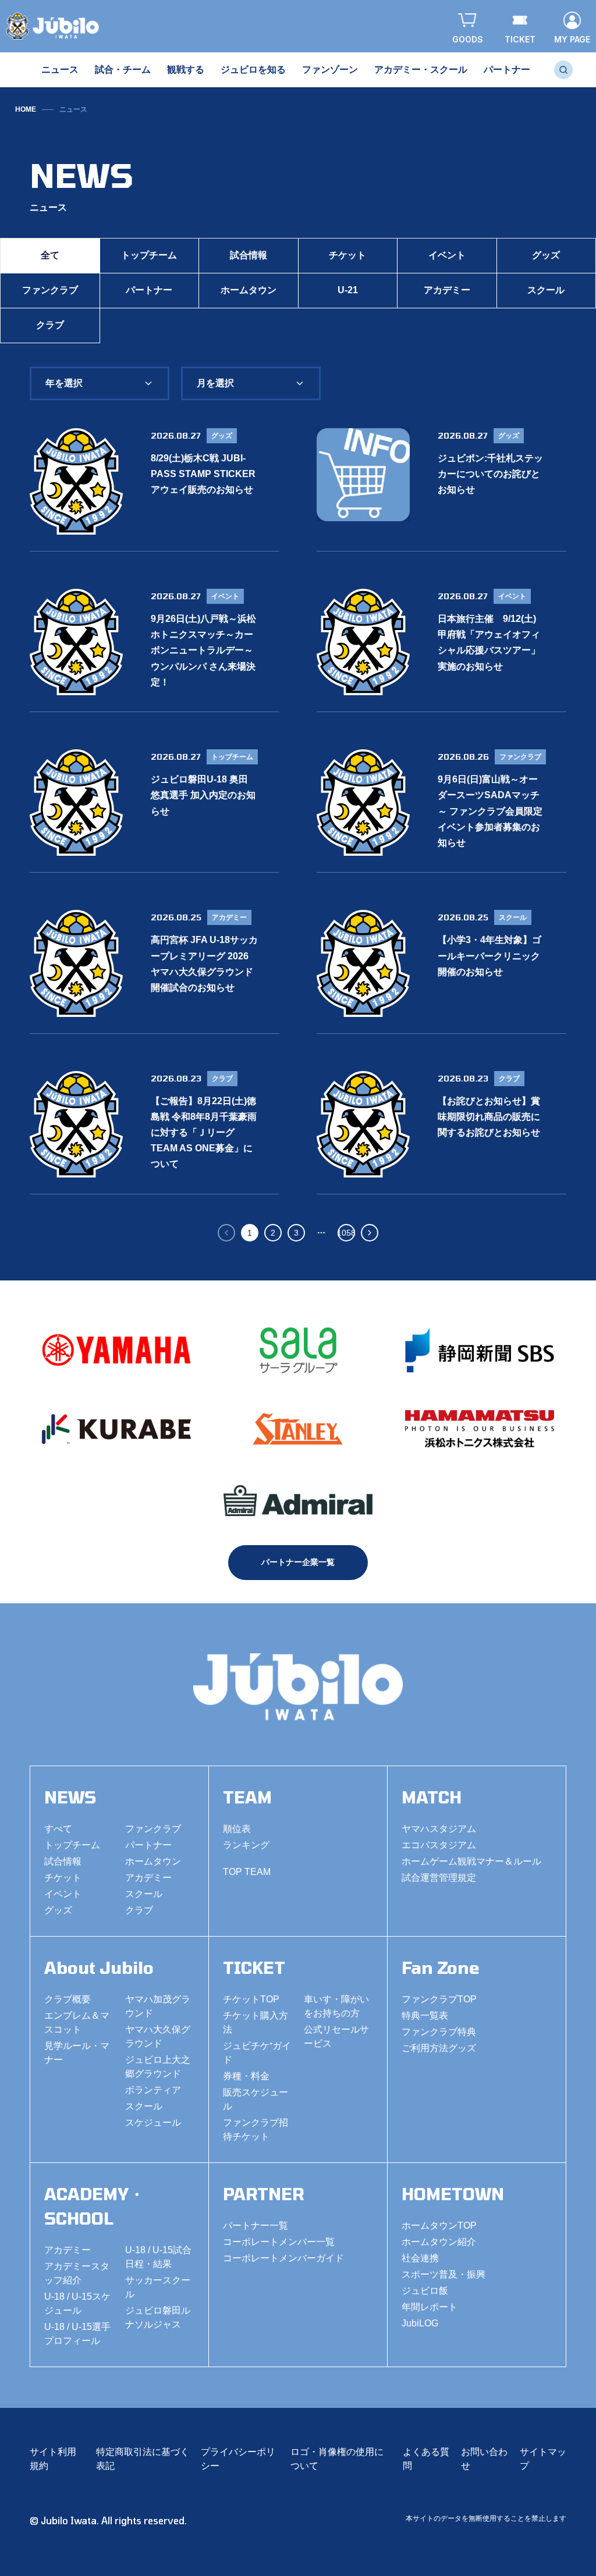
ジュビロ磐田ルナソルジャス (158, 2317)
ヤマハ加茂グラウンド (158, 2006)
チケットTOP (251, 1999)
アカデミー (447, 290)
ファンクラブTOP (439, 1999)
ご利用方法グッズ (439, 2048)
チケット (347, 255)
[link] (73, 109)
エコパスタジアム (439, 1845)
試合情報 (249, 255)
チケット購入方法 (256, 2022)
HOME (26, 109)
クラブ (50, 325)
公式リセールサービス (336, 2036)
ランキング (246, 1845)
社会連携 (420, 2258)
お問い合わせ (484, 2459)
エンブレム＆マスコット (77, 2022)
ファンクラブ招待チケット (256, 2130)
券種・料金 (246, 2076)
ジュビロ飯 (425, 2291)
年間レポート (430, 2307)
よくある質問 (426, 2459)
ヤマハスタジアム (439, 1829)
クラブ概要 (68, 1999)
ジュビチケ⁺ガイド (257, 2053)
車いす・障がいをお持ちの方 (336, 2006)
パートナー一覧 (256, 2225)
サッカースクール (158, 2287)
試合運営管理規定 (439, 1878)
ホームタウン (249, 290)
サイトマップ (543, 2459)
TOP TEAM (247, 1872)
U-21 (348, 290)
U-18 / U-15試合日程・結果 (158, 2257)
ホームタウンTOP (439, 2225)
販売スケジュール (256, 2099)
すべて (58, 1829)
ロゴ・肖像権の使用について (337, 2459)
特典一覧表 (425, 2015)
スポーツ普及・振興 (444, 2274)
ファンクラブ (50, 290)
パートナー (149, 290)
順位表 (237, 1829)
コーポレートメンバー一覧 (279, 2242)
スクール (144, 1894)
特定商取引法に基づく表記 (143, 2459)
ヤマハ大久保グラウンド (158, 2036)
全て (50, 255)
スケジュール (153, 2123)
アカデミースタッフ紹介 (77, 2273)
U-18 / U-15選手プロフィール (77, 2334)
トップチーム (149, 255)
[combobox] (100, 383)
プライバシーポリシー (238, 2459)
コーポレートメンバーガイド (283, 2258)
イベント (447, 255)
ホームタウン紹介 (439, 2242)
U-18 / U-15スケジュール (77, 2303)
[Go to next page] (370, 1233)
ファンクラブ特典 (439, 2032)
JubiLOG (420, 2323)
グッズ (58, 1910)
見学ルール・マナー (77, 2053)
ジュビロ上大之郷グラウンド (158, 2067)
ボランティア (153, 2090)
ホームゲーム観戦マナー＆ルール (471, 1861)
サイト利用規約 (53, 2459)
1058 (346, 1233)
